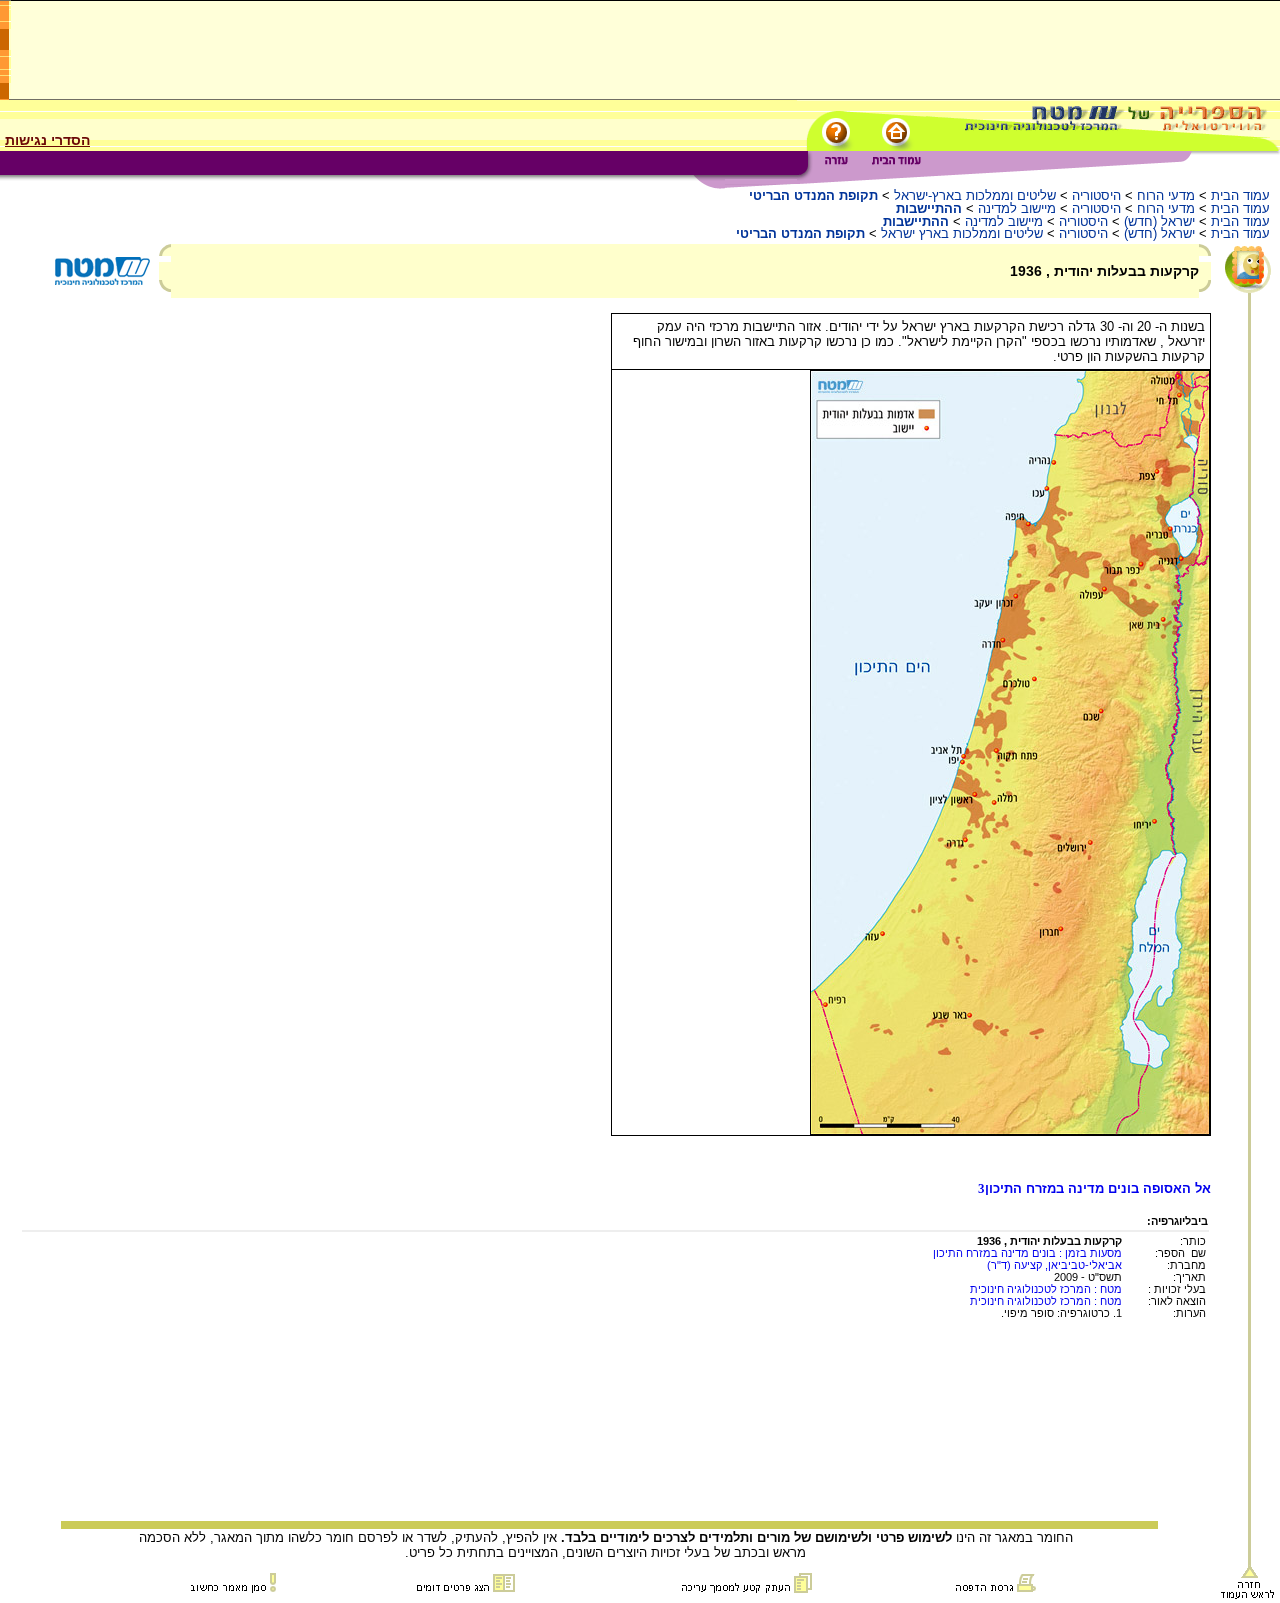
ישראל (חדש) (1159, 221)
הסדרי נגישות (47, 140)
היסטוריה (1096, 195)
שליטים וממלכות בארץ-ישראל (975, 195)
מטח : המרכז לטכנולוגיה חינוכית (1046, 1289)
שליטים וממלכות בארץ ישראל (962, 233)
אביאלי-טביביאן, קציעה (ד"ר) (1054, 1265)
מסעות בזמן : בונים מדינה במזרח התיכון (1027, 1253)
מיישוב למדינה (1017, 208)
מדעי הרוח (1166, 195)
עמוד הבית (1240, 195)
